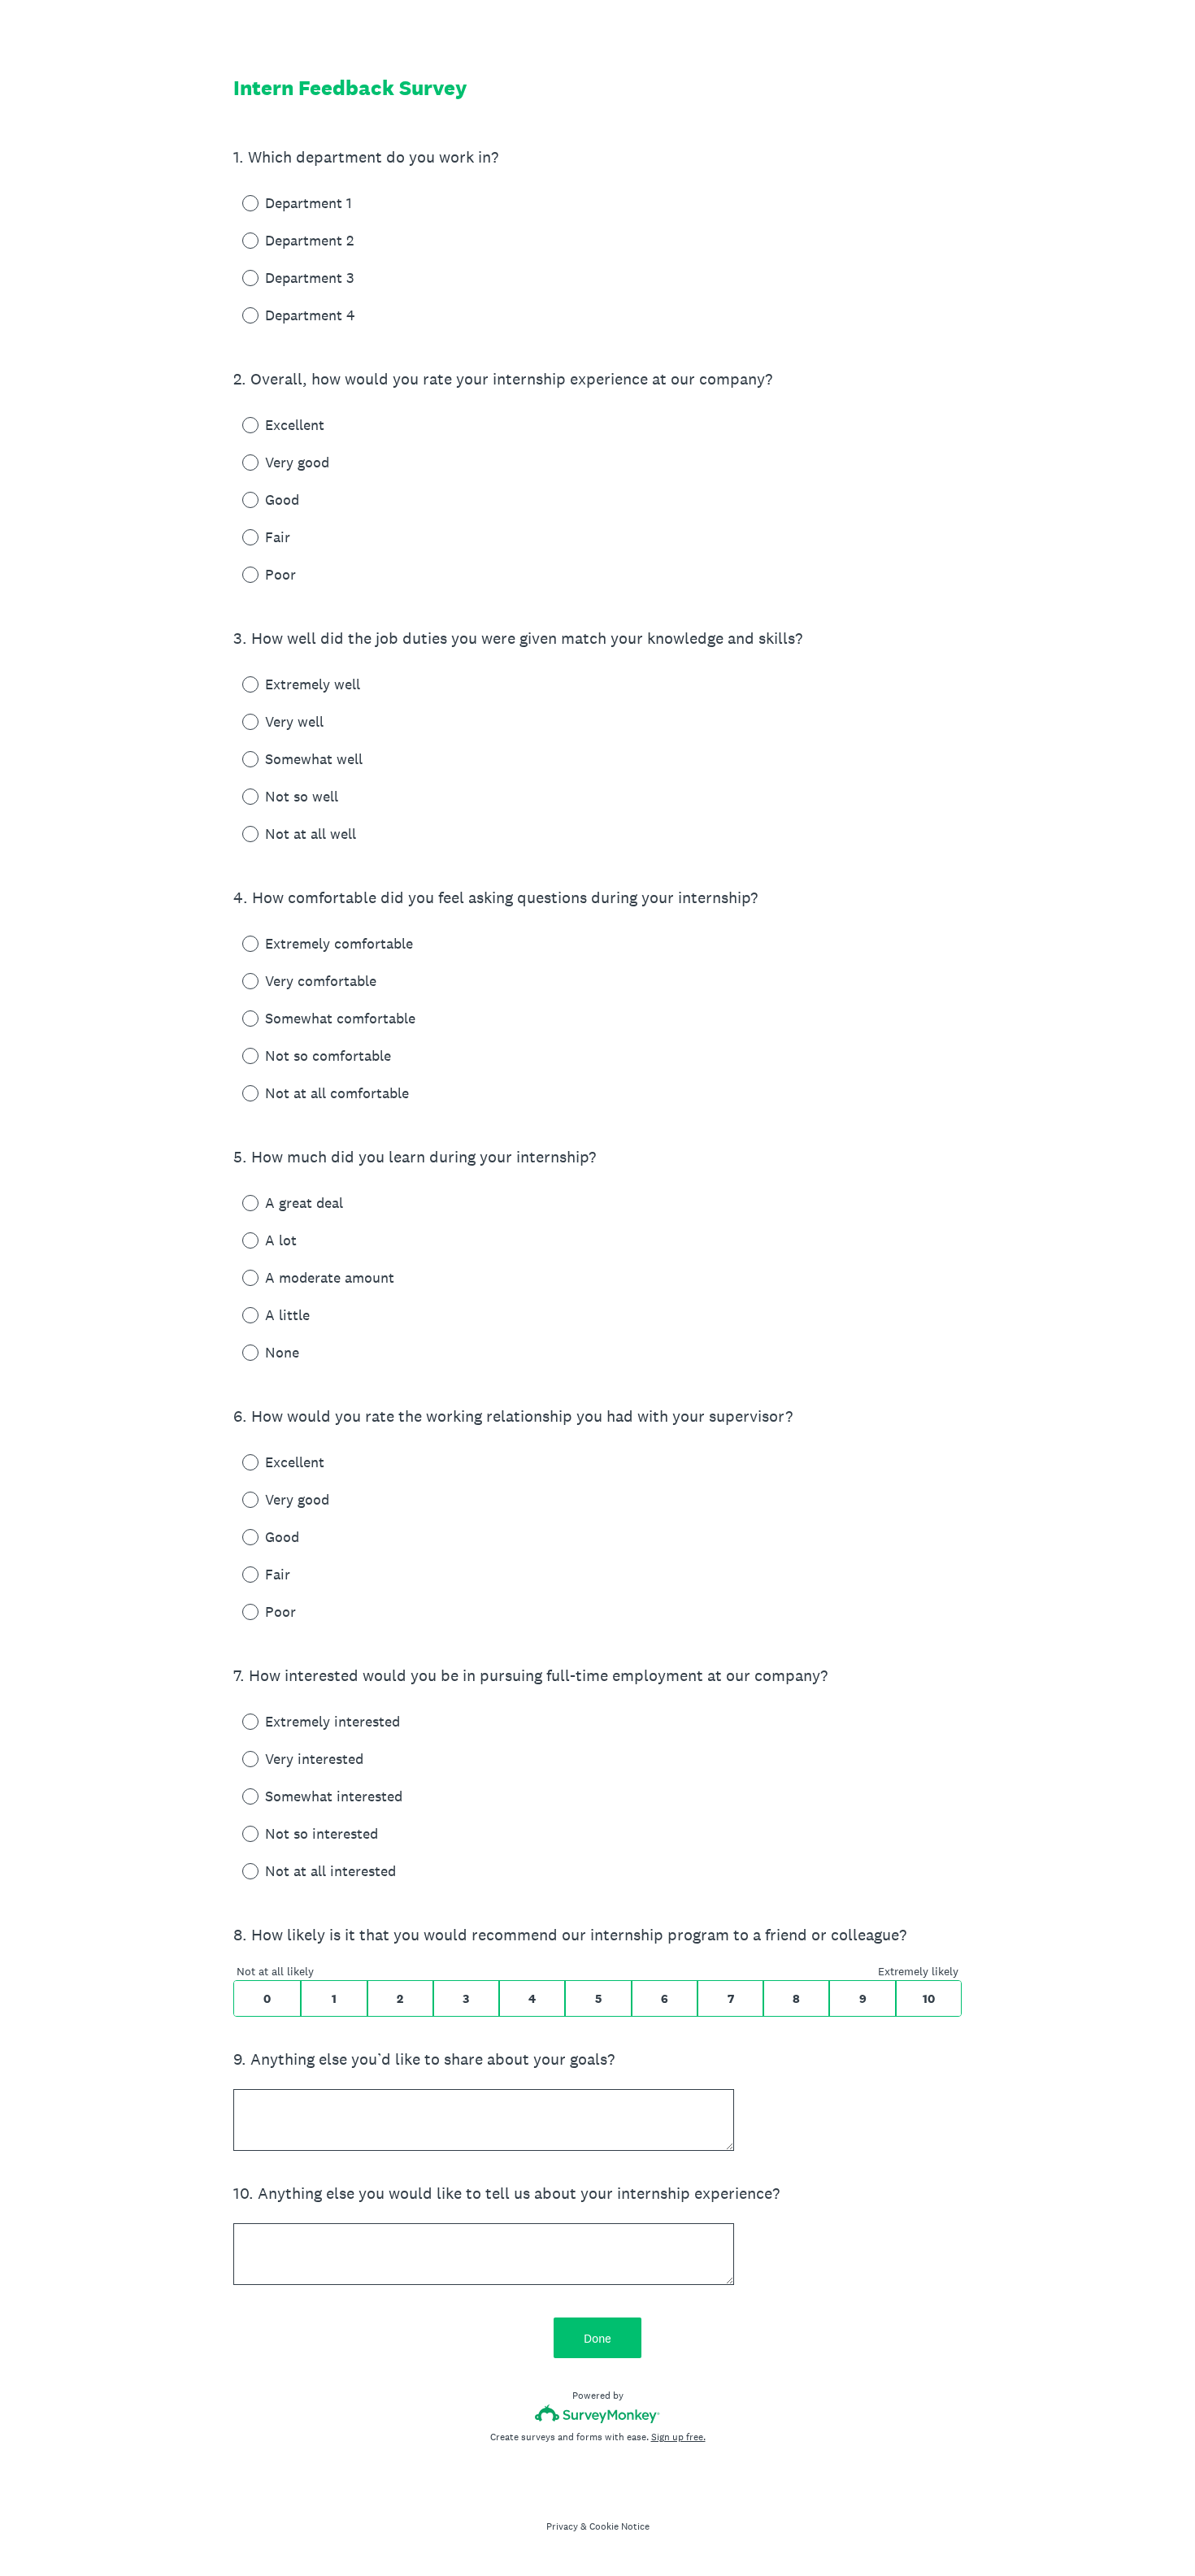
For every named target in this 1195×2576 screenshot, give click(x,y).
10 (929, 1998)
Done (597, 2338)
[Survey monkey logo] (598, 2414)
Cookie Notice (619, 2526)
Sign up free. (678, 2437)
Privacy (562, 2526)
